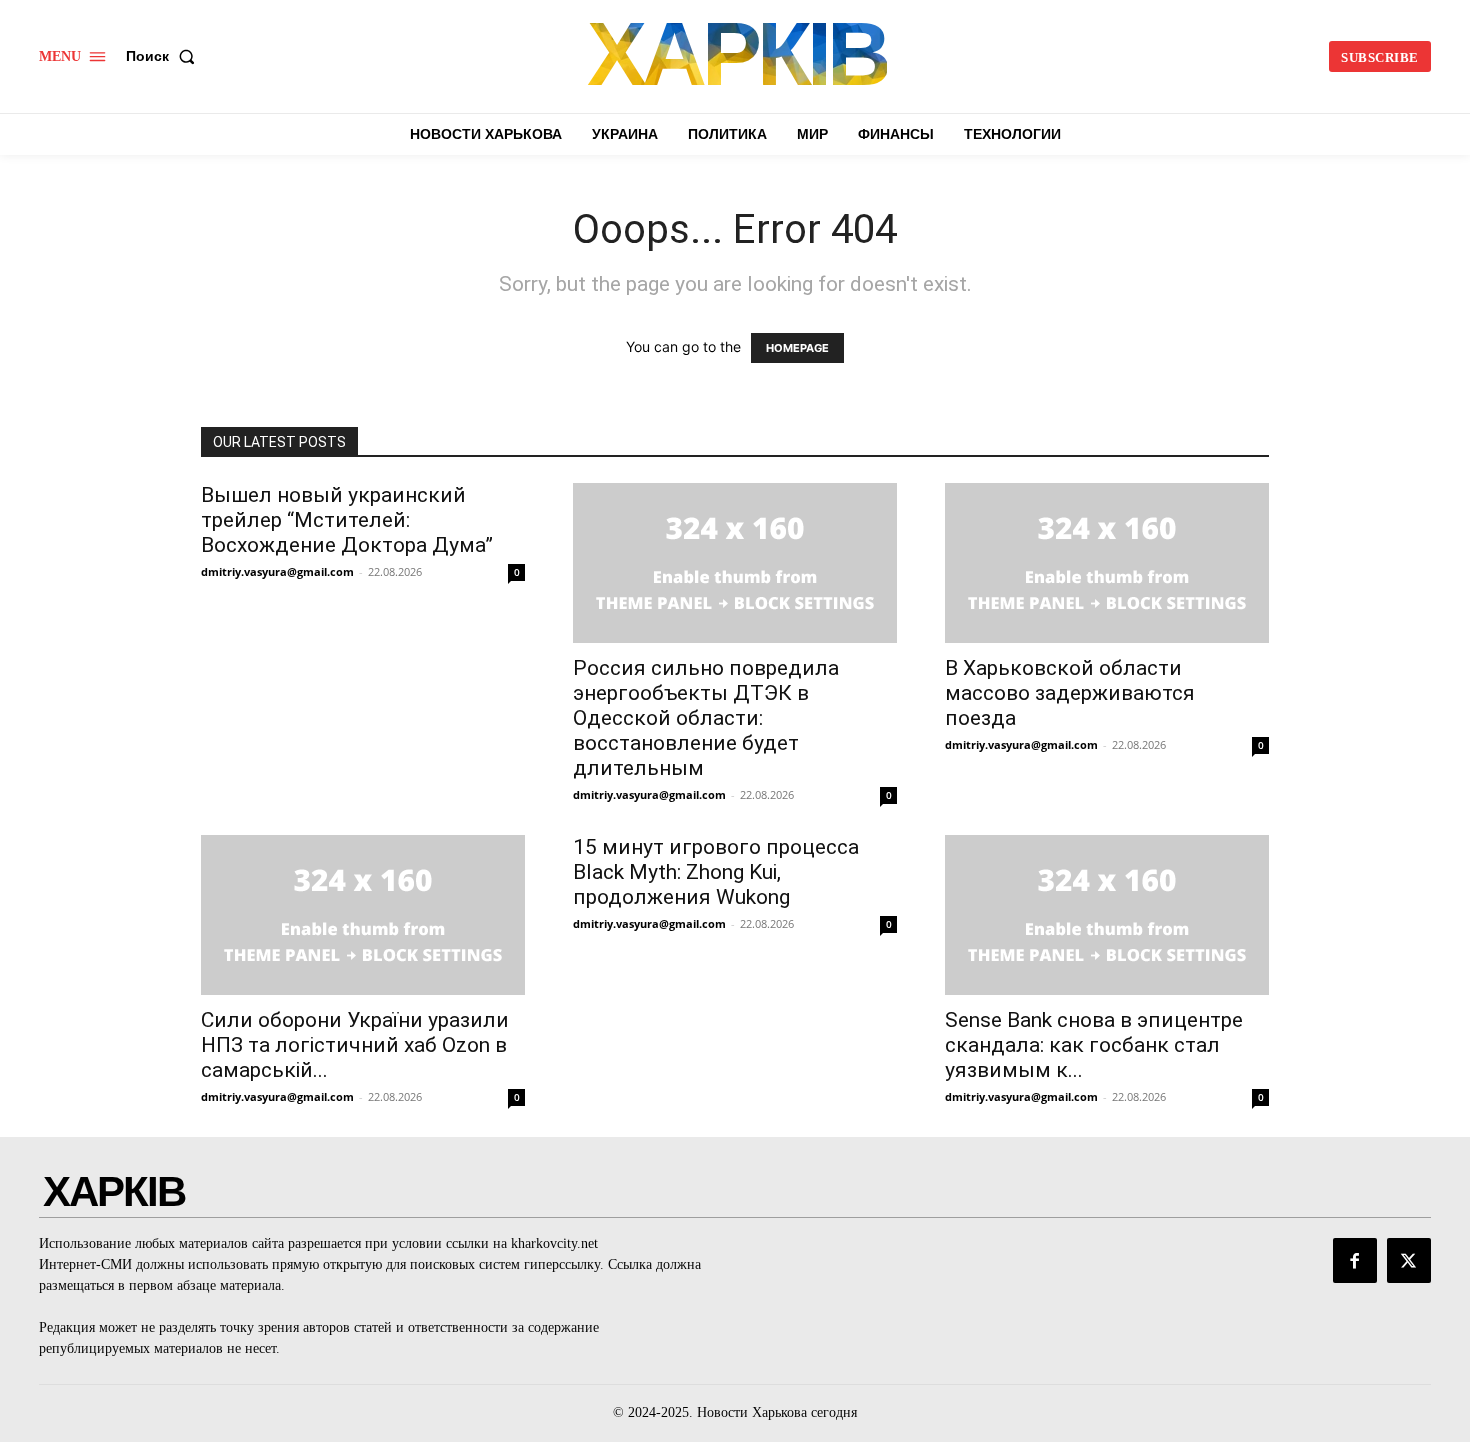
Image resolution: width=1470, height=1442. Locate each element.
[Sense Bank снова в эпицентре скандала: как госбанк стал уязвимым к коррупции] (1107, 915)
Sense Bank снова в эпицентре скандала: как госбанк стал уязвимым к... (1094, 1045)
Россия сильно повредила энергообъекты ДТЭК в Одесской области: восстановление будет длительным (706, 718)
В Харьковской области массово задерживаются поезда (1070, 693)
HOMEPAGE (797, 348)
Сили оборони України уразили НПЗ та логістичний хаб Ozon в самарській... (355, 1045)
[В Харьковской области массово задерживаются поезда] (1107, 563)
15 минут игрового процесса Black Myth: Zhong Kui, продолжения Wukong (716, 872)
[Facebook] (1355, 1260)
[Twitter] (1409, 1260)
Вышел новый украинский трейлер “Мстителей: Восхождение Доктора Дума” (347, 520)
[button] (164, 56)
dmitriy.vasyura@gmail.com (277, 571)
